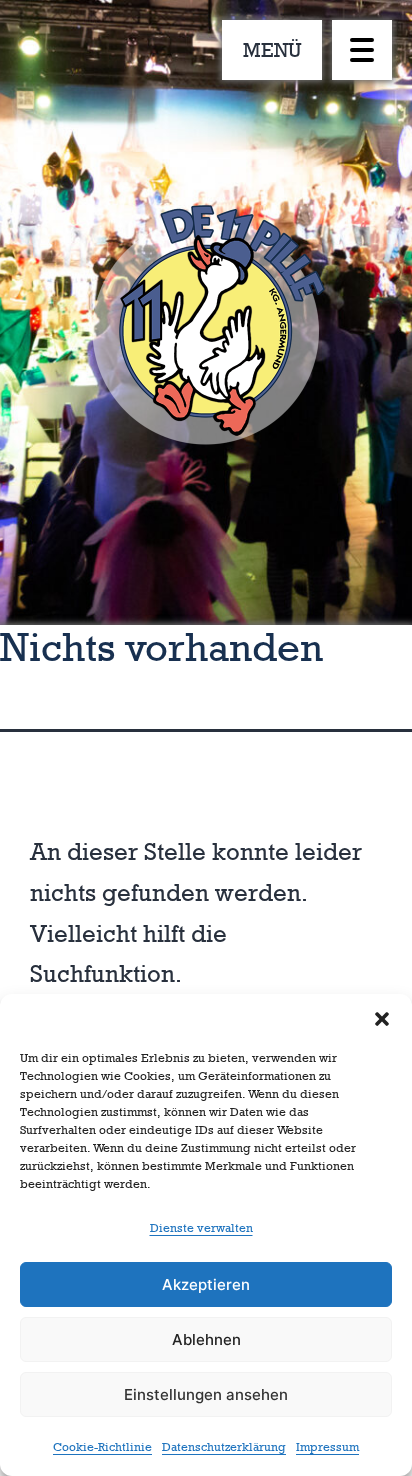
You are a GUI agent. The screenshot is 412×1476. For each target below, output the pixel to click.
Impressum (327, 1447)
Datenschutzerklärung (224, 1447)
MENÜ (272, 50)
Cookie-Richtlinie (102, 1447)
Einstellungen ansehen (206, 1394)
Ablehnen (206, 1339)
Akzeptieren (206, 1284)
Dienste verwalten (201, 1228)
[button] (382, 1019)
